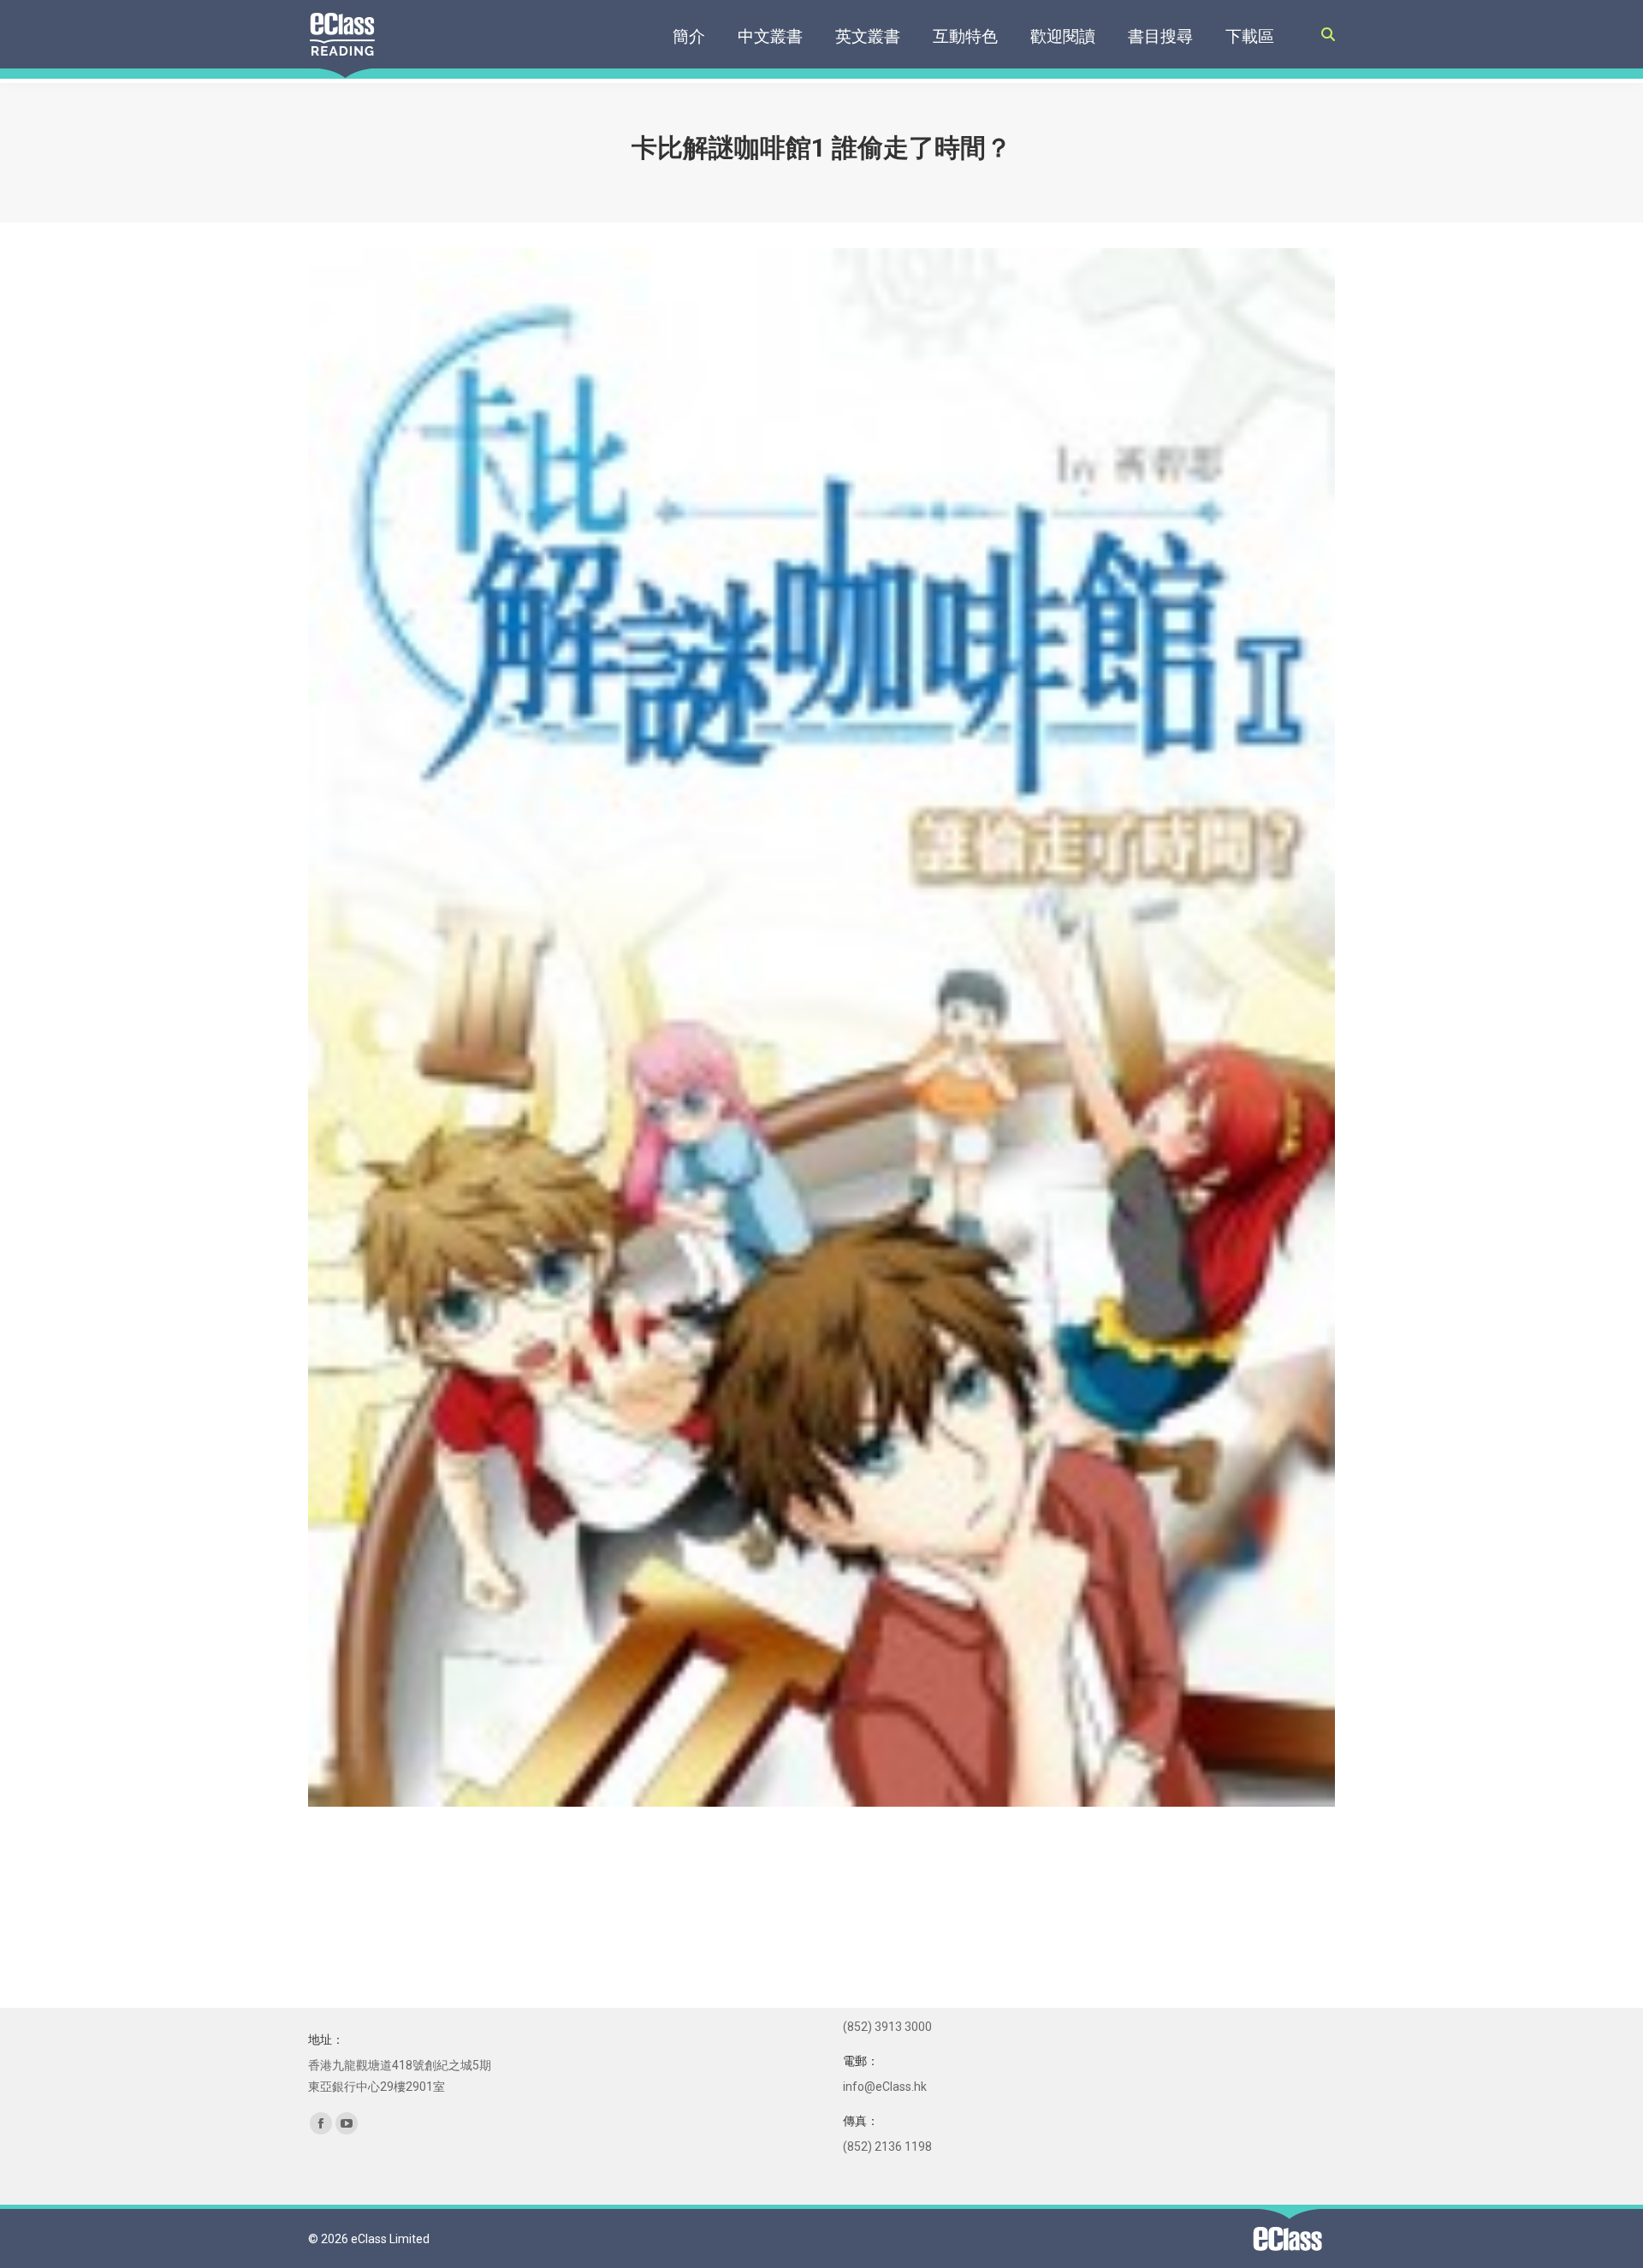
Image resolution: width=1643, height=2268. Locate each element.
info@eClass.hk (885, 2087)
